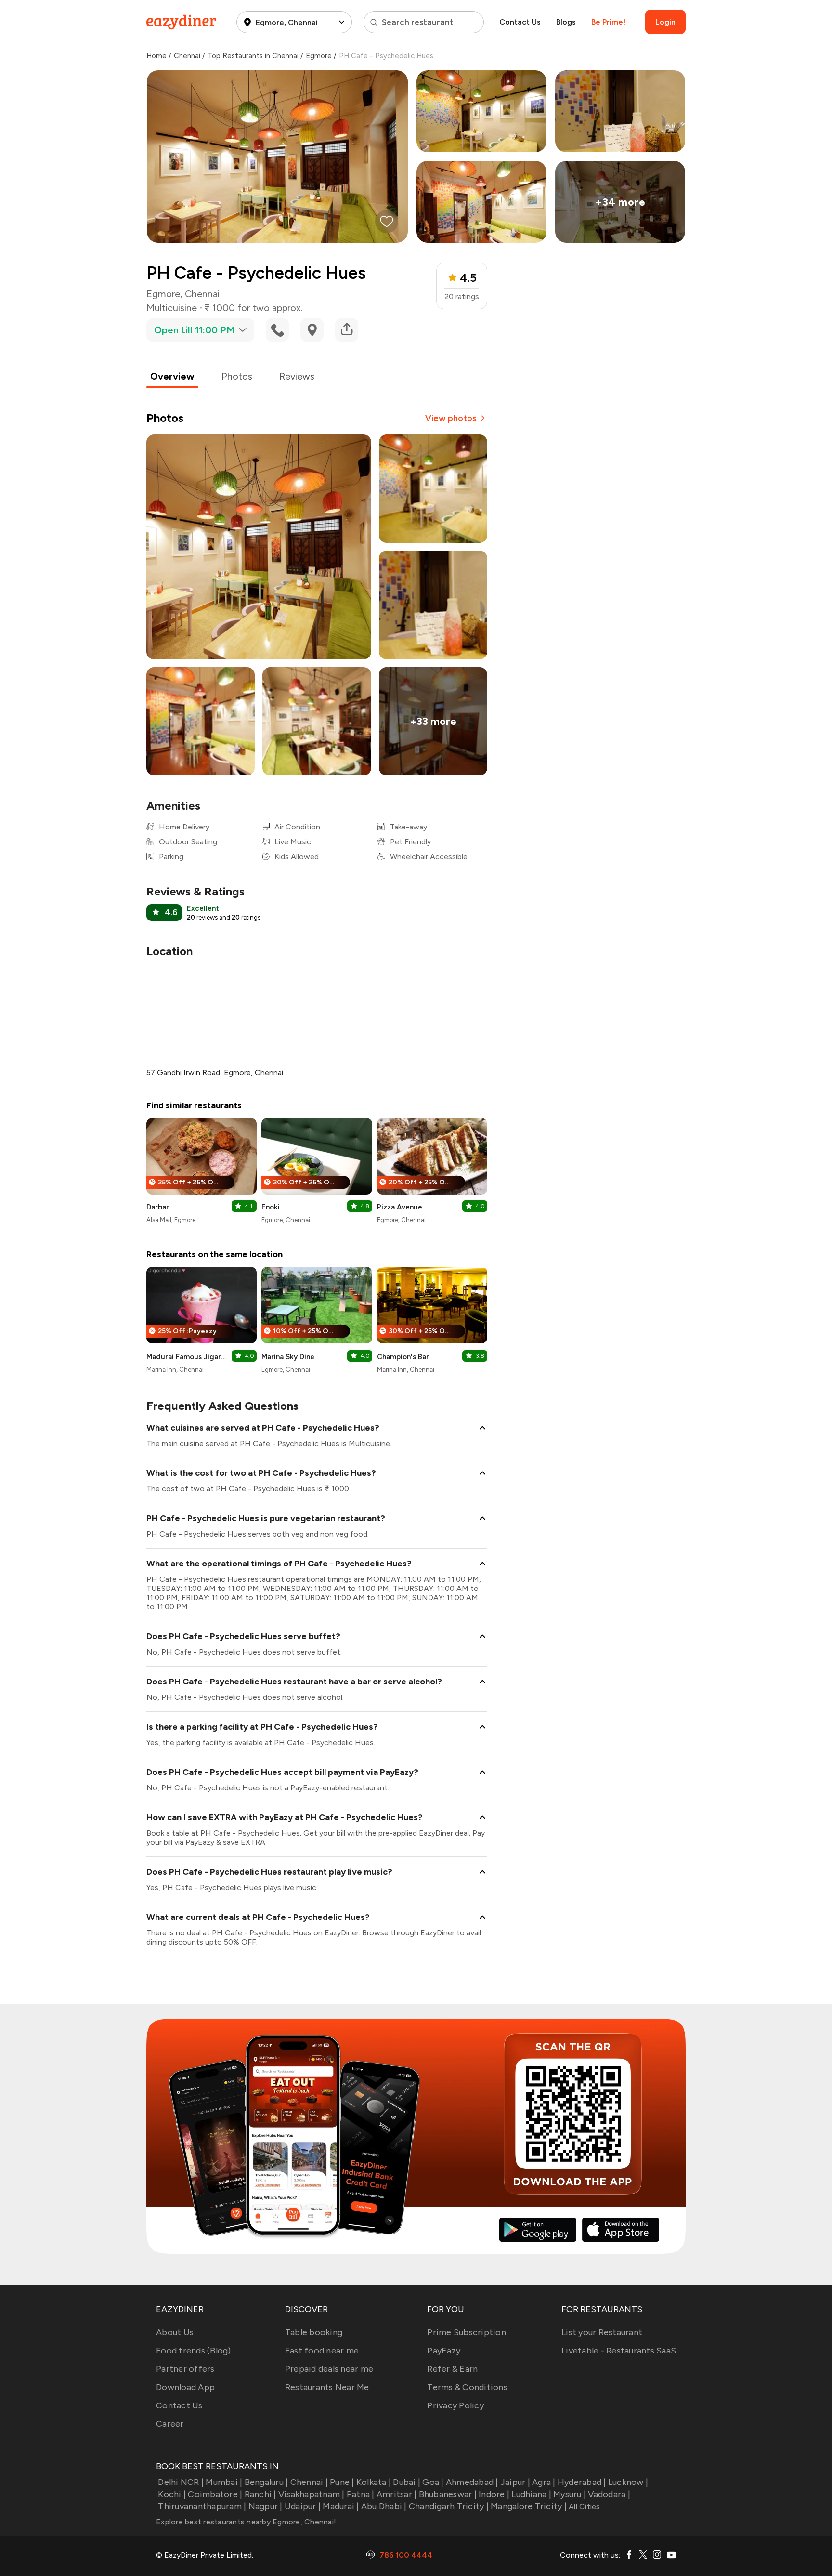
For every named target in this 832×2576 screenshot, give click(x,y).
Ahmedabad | (472, 2482)
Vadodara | (609, 2494)
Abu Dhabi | (384, 2506)
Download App (185, 2387)
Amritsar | (397, 2494)
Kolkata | (374, 2482)
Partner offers (185, 2369)
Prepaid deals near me (329, 2369)
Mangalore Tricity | (529, 2506)
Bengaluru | (266, 2482)
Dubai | (407, 2482)
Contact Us (520, 22)
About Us (175, 2332)
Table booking (314, 2332)
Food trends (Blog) (194, 2351)
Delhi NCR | (181, 2482)
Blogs (566, 22)
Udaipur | (303, 2506)
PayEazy (444, 2351)
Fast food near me (322, 2351)
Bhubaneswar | (448, 2494)
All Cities (584, 2506)
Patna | (361, 2494)
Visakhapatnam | (312, 2494)
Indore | (494, 2494)
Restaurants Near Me (327, 2387)
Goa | (433, 2482)
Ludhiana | (531, 2494)
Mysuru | (570, 2494)
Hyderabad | (582, 2482)
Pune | (342, 2482)
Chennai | (309, 2482)
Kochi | (172, 2494)
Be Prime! (608, 22)
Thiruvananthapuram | (202, 2506)
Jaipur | (515, 2482)
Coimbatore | (215, 2494)
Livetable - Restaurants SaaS (619, 2351)
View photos (451, 418)
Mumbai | (224, 2482)
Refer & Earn (452, 2369)
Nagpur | (265, 2506)
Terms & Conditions (467, 2387)
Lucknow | (628, 2482)
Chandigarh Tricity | (449, 2506)
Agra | (544, 2482)
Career (170, 2424)
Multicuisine (172, 308)
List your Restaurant (602, 2332)
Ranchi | (260, 2494)
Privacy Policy (455, 2405)
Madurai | (341, 2506)
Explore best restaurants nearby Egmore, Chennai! (246, 2522)
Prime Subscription (467, 2332)
